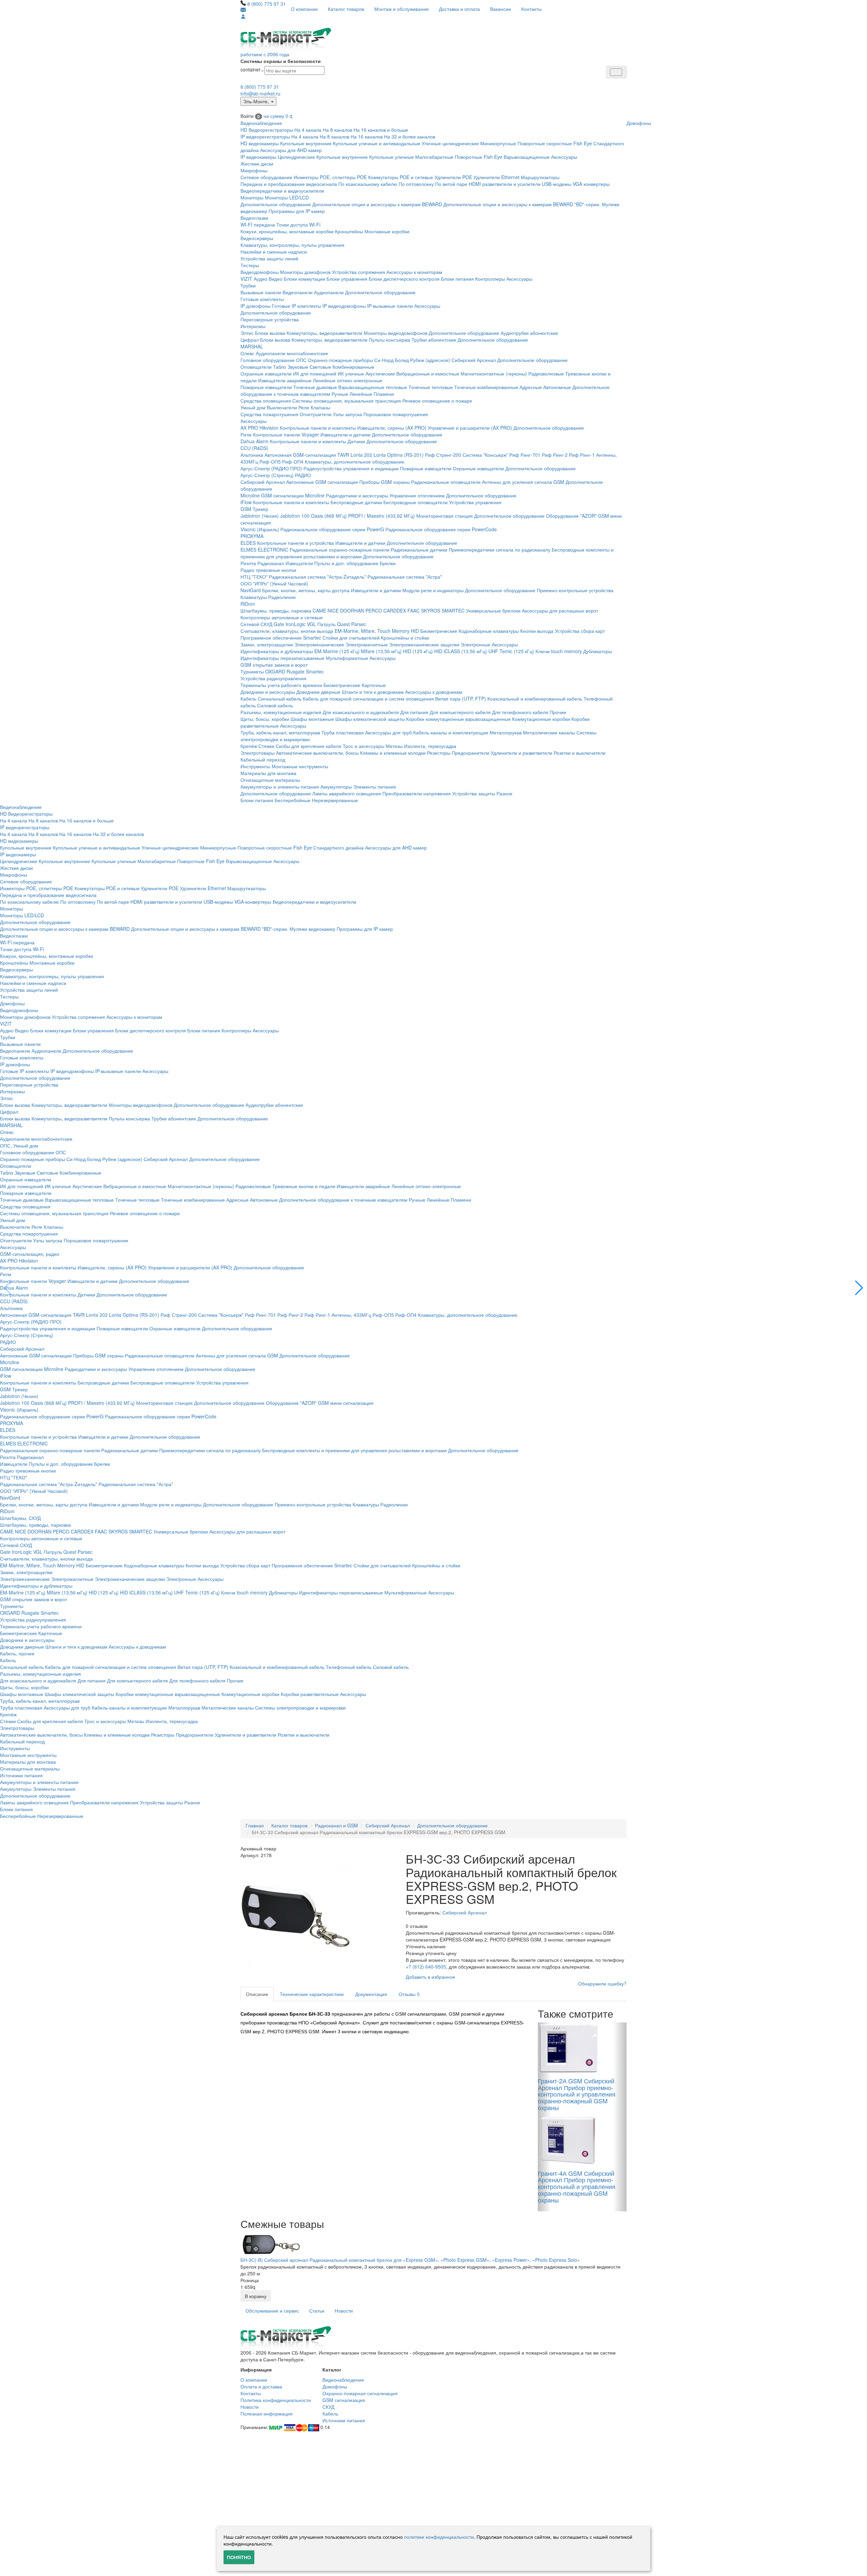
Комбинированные (353, 367)
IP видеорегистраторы (265, 136)
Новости (344, 2311)
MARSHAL (252, 346)
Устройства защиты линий (269, 258)
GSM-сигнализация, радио (30, 1254)
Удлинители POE (453, 177)
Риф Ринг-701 (525, 455)
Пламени (384, 394)
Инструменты (255, 766)
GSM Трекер (254, 509)
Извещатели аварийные (285, 380)
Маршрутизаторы (540, 177)
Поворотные (469, 157)
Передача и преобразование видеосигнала (289, 184)
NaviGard (251, 590)
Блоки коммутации (304, 279)
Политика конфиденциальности (276, 2400)
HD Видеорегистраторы (267, 130)
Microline (250, 495)
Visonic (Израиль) (260, 529)
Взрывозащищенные (527, 157)
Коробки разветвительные (310, 1694)
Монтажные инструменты (300, 766)
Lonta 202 (361, 455)
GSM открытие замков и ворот (274, 665)
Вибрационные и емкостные (428, 373)
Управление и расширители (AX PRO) (470, 428)
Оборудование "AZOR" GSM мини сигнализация (320, 1403)
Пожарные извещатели (266, 387)
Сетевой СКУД (256, 624)
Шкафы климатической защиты (370, 719)
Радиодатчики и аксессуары (357, 495)
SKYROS (431, 610)
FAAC (414, 610)
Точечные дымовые (315, 387)
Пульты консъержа (389, 340)
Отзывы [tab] (409, 1994)
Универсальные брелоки (493, 610)
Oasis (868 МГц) (329, 516)
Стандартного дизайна (339, 847)
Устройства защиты (474, 793)
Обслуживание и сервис (272, 2311)
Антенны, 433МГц (351, 1315)
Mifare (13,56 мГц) (381, 651)
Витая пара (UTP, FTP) (461, 699)
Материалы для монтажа (268, 773)
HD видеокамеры (260, 143)
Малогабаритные (434, 157)
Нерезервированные (335, 800)
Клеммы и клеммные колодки (393, 753)
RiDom (248, 604)
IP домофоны (256, 306)
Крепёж (249, 746)
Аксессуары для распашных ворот (560, 610)
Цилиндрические (296, 157)
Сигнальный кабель (280, 699)
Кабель (248, 699)
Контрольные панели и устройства (295, 543)
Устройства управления (475, 502)
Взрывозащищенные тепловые (373, 387)
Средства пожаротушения (269, 414)
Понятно (239, 2557)
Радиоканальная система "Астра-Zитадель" (318, 577)
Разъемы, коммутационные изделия (281, 712)
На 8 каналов (337, 130)
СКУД (328, 2407)
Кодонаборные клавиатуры (489, 631)
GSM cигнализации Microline (293, 495)
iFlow (246, 502)
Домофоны (639, 123)
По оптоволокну (416, 184)
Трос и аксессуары (364, 746)
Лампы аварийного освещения (347, 793)
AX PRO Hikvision (259, 428)
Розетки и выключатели (580, 753)
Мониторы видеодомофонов (396, 333)
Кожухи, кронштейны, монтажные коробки (287, 231)
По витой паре (451, 184)
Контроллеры (490, 279)
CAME (319, 610)
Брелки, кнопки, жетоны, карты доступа (306, 590)
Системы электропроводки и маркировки (300, 1708)
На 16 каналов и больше (381, 130)
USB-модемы (557, 184)
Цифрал (250, 340)
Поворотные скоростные (545, 143)
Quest (343, 624)
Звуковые (298, 367)
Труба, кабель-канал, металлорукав (280, 732)
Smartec (315, 671)
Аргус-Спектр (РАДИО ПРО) (271, 468)
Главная (255, 1825)
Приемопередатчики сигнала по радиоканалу (500, 550)
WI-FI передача (258, 224)
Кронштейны (349, 231)
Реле (304, 407)
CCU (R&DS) (254, 448)
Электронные (475, 644)
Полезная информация (267, 2413)
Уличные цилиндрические (450, 143)
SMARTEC (453, 610)
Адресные (531, 387)
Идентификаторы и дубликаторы (277, 651)
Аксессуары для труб (388, 732)
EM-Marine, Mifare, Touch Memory (372, 631)
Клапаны (320, 407)
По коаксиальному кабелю (368, 184)
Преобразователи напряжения (417, 793)
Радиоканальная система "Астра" (405, 577)
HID (415, 631)
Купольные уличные (392, 157)
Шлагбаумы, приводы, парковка (276, 610)
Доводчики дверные (318, 692)
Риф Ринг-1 (582, 455)
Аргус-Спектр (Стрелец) (267, 475)
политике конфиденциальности (439, 2537)
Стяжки (266, 746)
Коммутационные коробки (541, 719)
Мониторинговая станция (445, 516)
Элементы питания (375, 787)
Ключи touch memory (559, 651)
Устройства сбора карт (580, 631)
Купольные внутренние (306, 143)
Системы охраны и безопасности (281, 61)
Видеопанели (298, 292)
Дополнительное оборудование (276, 204)
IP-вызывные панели (390, 306)
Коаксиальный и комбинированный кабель (535, 699)
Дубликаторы (598, 651)
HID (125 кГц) (418, 651)
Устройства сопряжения (358, 272)
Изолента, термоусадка (430, 746)
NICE (333, 610)
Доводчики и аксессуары (268, 692)
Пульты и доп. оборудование (346, 563)
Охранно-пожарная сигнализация (360, 2393)
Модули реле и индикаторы (433, 590)
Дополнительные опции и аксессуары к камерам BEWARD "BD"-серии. (522, 204)
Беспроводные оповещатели (416, 502)
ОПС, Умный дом (19, 1145)
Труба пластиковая (343, 732)
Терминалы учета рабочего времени (281, 685)
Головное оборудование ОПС (273, 360)
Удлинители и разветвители (522, 753)
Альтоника (252, 455)
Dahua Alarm (255, 441)
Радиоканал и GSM (336, 1825)
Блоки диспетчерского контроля (404, 279)
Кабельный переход (263, 759)
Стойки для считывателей (351, 638)
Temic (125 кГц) (517, 651)
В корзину (256, 2296)
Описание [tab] (257, 1994)
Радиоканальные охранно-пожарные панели (340, 550)
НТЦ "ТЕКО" (254, 577)
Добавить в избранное (430, 1977)
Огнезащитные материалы (270, 780)
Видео (276, 279)
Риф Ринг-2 (555, 455)
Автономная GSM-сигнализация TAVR (307, 455)
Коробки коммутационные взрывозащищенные (458, 719)
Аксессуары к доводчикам (434, 692)
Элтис (247, 333)
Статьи (317, 2311)
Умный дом (253, 407)
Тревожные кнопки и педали (304, 1186)
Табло (280, 367)
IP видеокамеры (258, 157)
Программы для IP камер (297, 211)
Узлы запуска (347, 414)
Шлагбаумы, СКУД (20, 1518)
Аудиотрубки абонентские (529, 333)
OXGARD (275, 671)
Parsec (359, 624)
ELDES (248, 543)
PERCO (374, 610)
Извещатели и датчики (345, 434)
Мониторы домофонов (305, 272)
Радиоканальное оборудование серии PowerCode (441, 529)
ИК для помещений (315, 373)
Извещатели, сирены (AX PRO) (392, 428)
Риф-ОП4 (293, 461)
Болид (402, 360)
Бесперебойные (293, 800)
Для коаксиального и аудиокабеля (361, 712)
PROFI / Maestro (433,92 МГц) (382, 516)
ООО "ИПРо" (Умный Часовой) (274, 583)
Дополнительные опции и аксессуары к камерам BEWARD (377, 204)
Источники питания (21, 1775)
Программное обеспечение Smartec (281, 638)
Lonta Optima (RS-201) (399, 455)
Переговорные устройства (270, 319)
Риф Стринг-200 (443, 455)
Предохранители (471, 753)
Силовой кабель (275, 705)
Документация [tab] (371, 1994)
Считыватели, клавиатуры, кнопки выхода (287, 631)
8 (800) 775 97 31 (267, 4)
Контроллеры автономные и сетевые (282, 617)
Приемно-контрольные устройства (575, 590)
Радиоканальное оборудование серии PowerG (332, 529)
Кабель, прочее (17, 1653)
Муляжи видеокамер (312, 929)
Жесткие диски (257, 164)
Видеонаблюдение (261, 123)
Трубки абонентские (434, 340)
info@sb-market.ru (260, 93)
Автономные (557, 387)
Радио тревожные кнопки (268, 570)
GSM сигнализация (344, 2400)
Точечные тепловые (431, 387)
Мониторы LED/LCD (287, 197)
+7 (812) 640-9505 (426, 1967)
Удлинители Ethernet (496, 177)
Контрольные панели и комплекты (318, 428)
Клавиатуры (254, 597)
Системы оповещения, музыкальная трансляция (347, 401)
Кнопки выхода (537, 631)
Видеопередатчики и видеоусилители (282, 191)
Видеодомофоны (260, 272)
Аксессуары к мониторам (414, 272)
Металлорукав (506, 732)
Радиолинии (282, 597)
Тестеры (250, 265)
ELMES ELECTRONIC (264, 550)
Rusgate (295, 671)
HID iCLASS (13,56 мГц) (461, 651)
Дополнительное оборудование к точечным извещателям (343, 1200)
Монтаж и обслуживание (401, 9)
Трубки (248, 285)
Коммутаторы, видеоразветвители (324, 333)
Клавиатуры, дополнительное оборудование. (355, 461)
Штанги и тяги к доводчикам (373, 692)
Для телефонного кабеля (520, 712)
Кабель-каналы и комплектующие (451, 732)
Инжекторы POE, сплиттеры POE (330, 177)
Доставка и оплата (459, 9)
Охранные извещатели (266, 373)
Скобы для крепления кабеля (309, 746)
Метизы (394, 746)
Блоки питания (457, 279)
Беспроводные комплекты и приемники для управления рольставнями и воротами (354, 1450)
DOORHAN (352, 610)
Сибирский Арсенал (474, 360)
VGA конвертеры (591, 184)
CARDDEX (395, 610)
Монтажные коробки (387, 231)
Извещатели (299, 563)
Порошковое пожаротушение (396, 414)
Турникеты (252, 671)
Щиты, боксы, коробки (265, 719)
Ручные (340, 394)
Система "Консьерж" (485, 455)
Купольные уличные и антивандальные (377, 143)
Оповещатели (256, 367)
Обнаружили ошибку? (602, 1983)
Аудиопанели (329, 292)
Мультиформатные (347, 658)
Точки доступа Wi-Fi (298, 224)
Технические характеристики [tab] (312, 1994)
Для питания (414, 712)
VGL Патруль (321, 624)
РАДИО (303, 475)
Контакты (531, 9)
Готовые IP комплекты (297, 306)
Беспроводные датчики (356, 502)
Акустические (380, 373)
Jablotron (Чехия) (260, 516)
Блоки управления (347, 279)
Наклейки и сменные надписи (274, 252)
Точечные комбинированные (486, 387)
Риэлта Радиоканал (262, 563)
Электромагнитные (367, 644)
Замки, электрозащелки (267, 644)
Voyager (310, 434)
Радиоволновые (546, 373)
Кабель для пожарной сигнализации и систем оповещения (368, 699)
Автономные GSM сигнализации (322, 482)
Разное (504, 793)
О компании (304, 9)
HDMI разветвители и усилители (505, 184)
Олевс (247, 353)
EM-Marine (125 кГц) (337, 651)
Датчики (356, 441)
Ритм (246, 434)
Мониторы (252, 197)
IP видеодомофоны (344, 306)
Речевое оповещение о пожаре (437, 401)
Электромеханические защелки (424, 644)
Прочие (558, 712)
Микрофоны (254, 170)
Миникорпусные (498, 143)
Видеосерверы (257, 238)
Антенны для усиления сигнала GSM (523, 482)
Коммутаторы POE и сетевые (401, 177)
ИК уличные (351, 373)
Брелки (388, 563)
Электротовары (258, 753)
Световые (320, 367)
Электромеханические (319, 644)
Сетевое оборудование (266, 177)
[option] (318, 1916)
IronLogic (295, 624)
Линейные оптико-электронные (348, 380)
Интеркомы (253, 326)
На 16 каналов (367, 136)
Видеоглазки (254, 218)
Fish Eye (583, 143)
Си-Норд (384, 360)
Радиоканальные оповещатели (446, 482)
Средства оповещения (266, 401)
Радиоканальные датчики (419, 550)
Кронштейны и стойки (405, 638)
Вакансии (501, 9)
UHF (493, 651)
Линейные (361, 394)
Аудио (260, 279)
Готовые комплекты (262, 299)
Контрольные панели (277, 434)
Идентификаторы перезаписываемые (282, 658)
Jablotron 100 (295, 516)
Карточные (374, 685)
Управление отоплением (417, 495)
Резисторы (439, 753)
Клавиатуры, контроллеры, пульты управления (292, 245)
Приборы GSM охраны (385, 482)
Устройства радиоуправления (273, 678)
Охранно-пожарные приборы (340, 360)
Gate (279, 624)
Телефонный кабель (349, 1667)
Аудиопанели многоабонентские (292, 353)
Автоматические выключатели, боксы (317, 753)
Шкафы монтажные (312, 719)
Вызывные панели (261, 292)
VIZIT (246, 279)
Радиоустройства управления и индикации (351, 468)
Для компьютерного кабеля (460, 712)
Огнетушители (316, 414)
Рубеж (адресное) (430, 360)
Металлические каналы (549, 732)
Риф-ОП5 (270, 461)
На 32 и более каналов (410, 136)
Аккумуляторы (336, 787)
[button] (859, 1288)
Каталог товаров (346, 9)
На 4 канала (308, 130)
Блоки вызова (270, 333)
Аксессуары (564, 157)
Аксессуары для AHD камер (291, 150)
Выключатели (282, 407)
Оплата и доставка (261, 2386)
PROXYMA (252, 536)
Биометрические (439, 631)
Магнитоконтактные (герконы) (494, 373)
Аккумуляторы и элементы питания (280, 787)
